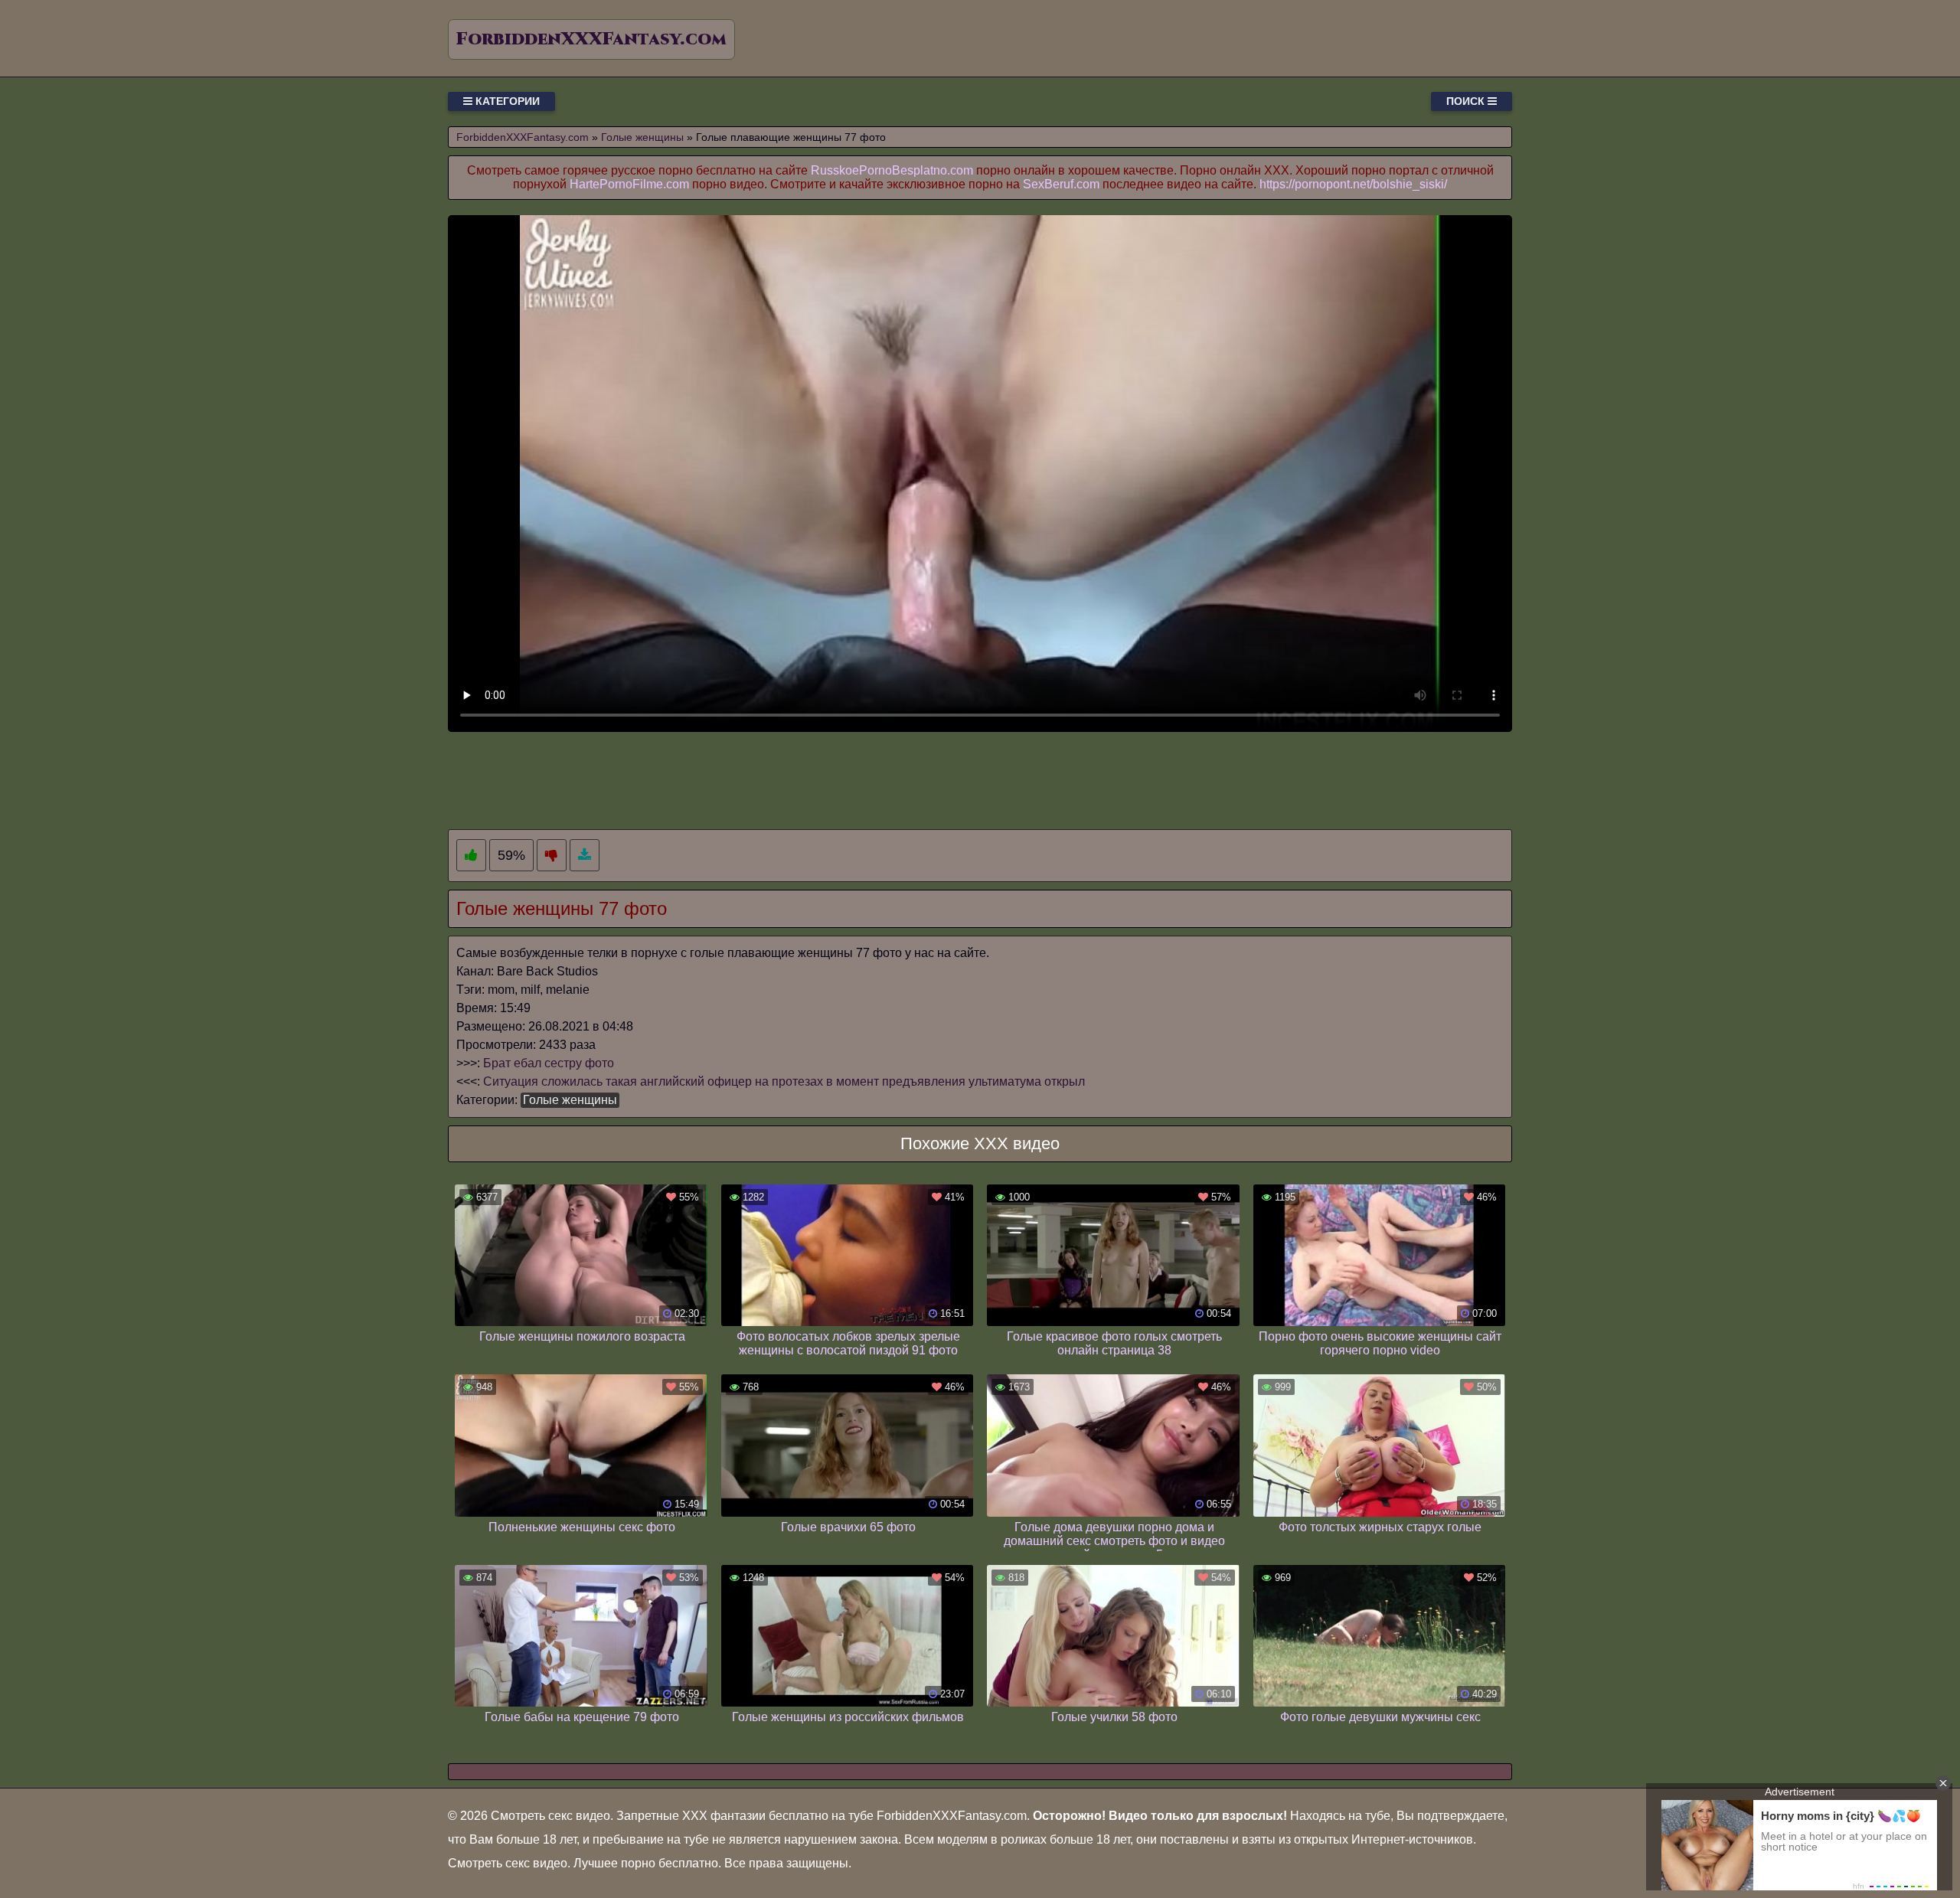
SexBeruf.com (1061, 184)
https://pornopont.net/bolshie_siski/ (1353, 184)
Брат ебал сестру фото (549, 1063)
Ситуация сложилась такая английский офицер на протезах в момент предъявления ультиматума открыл (784, 1081)
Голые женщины (570, 1100)
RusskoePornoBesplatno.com (892, 170)
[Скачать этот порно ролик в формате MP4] (585, 856)
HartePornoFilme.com (629, 184)
